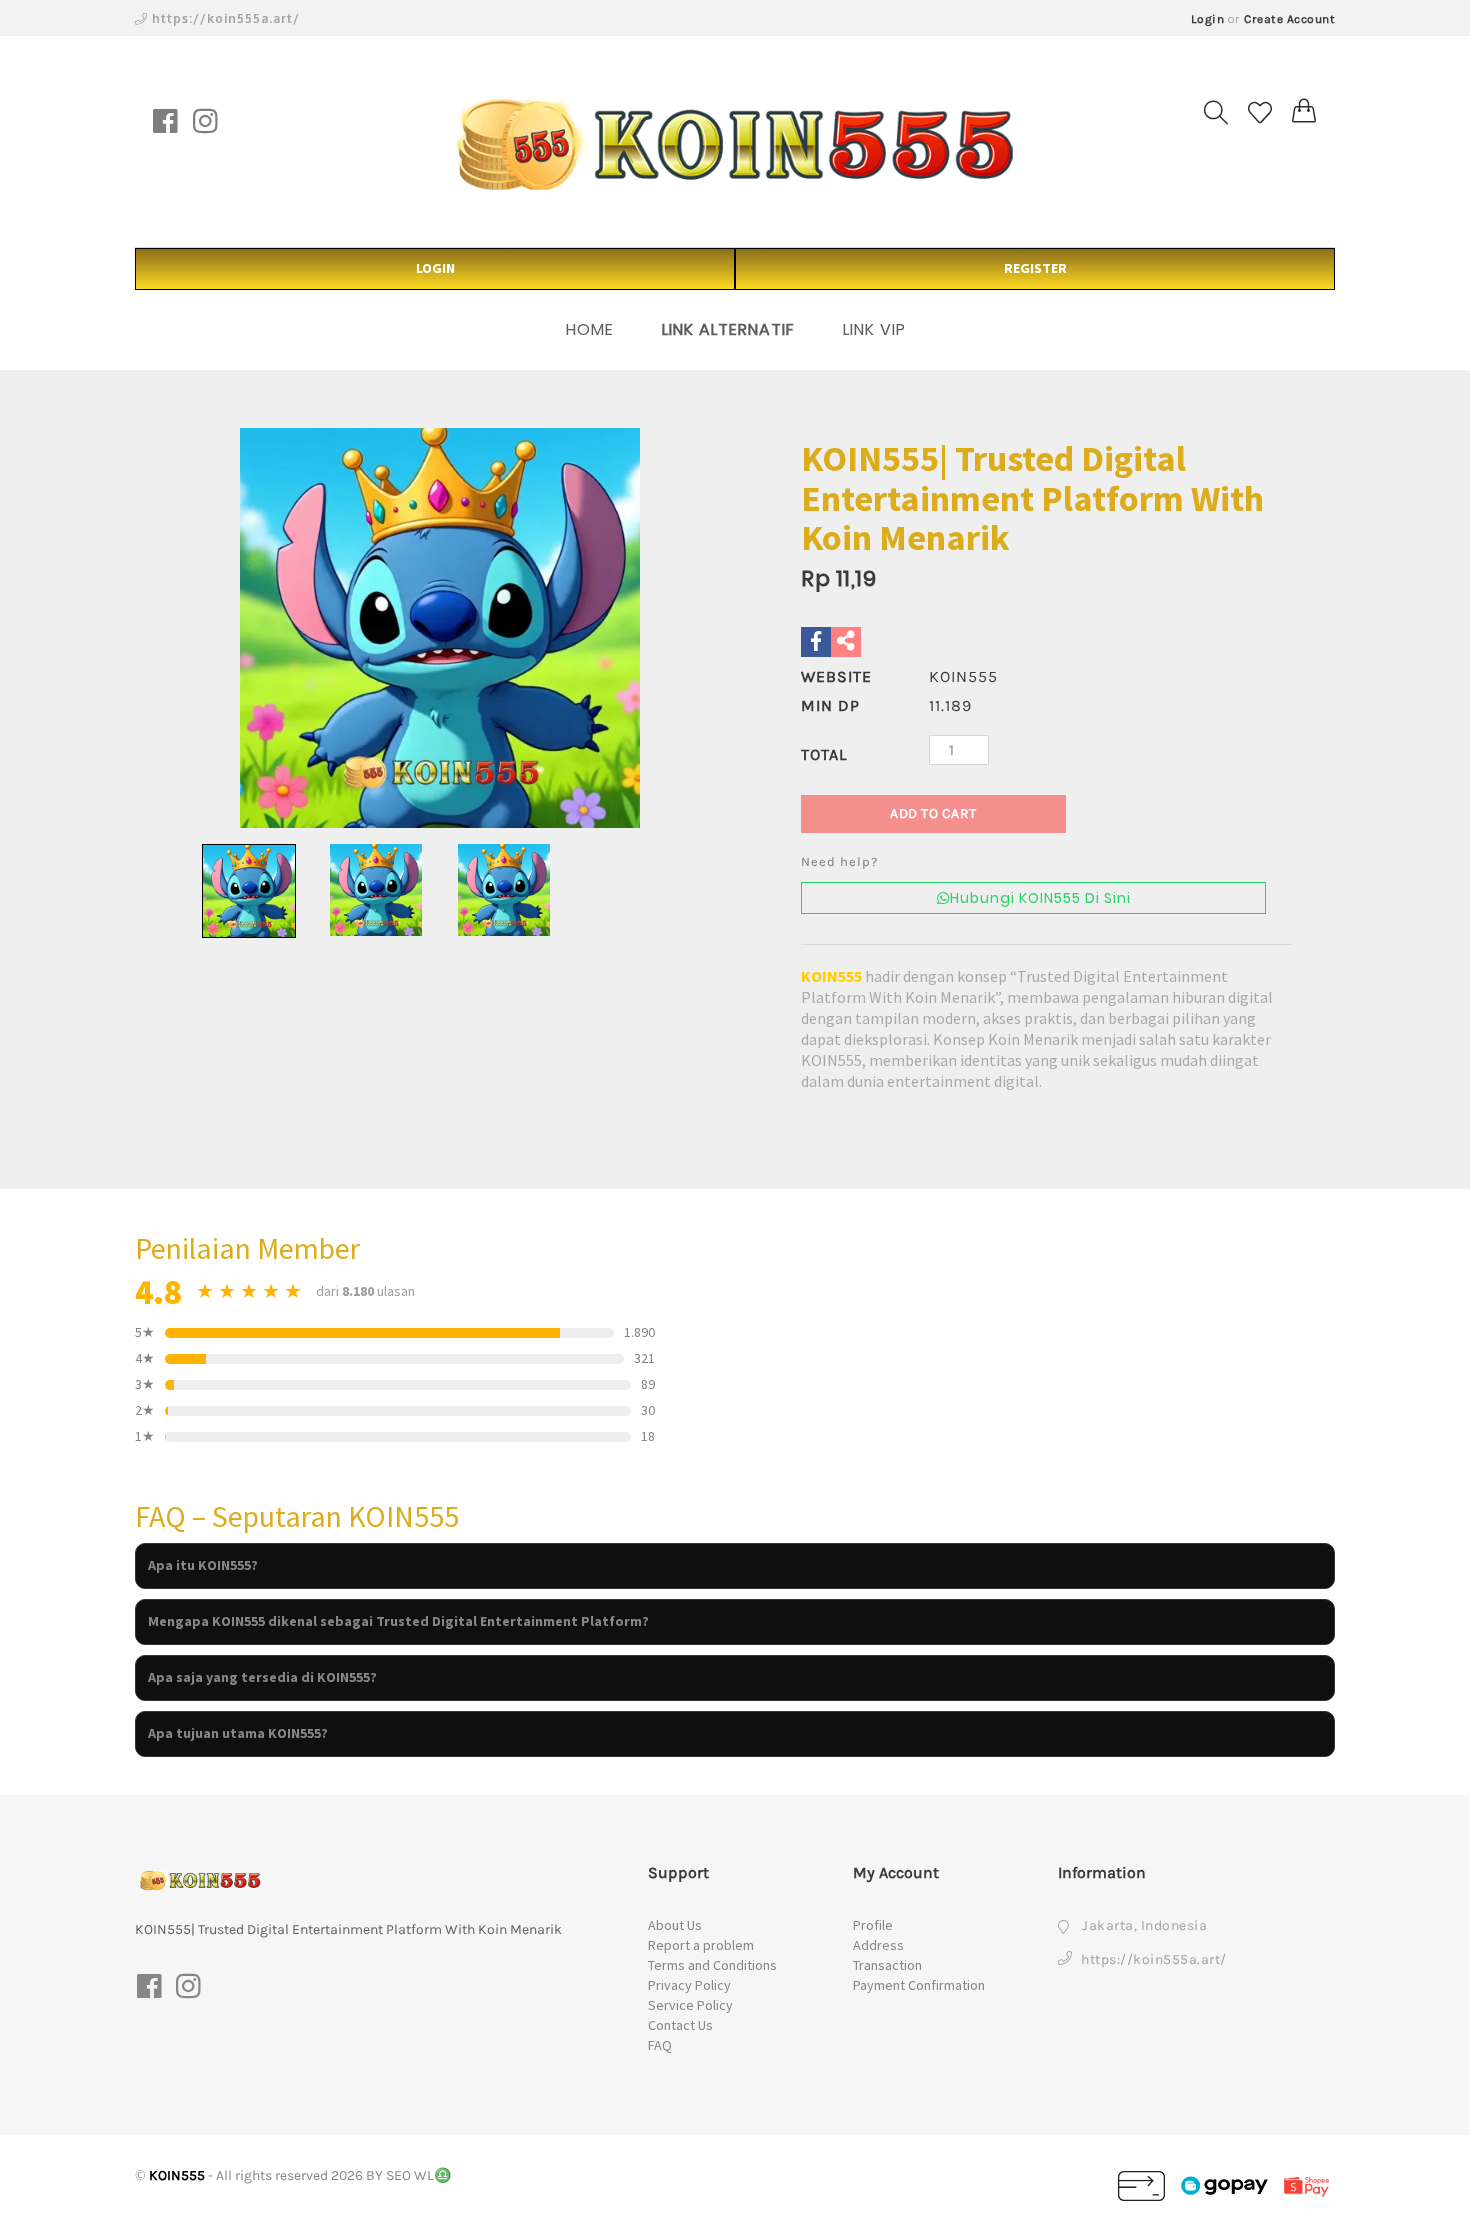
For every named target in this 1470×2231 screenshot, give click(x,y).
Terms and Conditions (712, 1965)
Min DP (830, 705)
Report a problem (701, 1945)
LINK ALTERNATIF (728, 329)
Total (824, 754)
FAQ (660, 2045)
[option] (440, 628)
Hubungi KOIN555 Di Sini (1040, 898)
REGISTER (1035, 268)
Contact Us (680, 2025)
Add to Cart (933, 813)
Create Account (1289, 19)
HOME (590, 329)
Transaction (887, 1965)
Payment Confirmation (919, 1985)
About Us (675, 1925)
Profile (873, 1925)
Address (878, 1945)
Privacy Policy (689, 1985)
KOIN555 (831, 976)
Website (836, 676)
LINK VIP (874, 329)
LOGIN (435, 268)
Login (1208, 19)
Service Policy (690, 2005)
